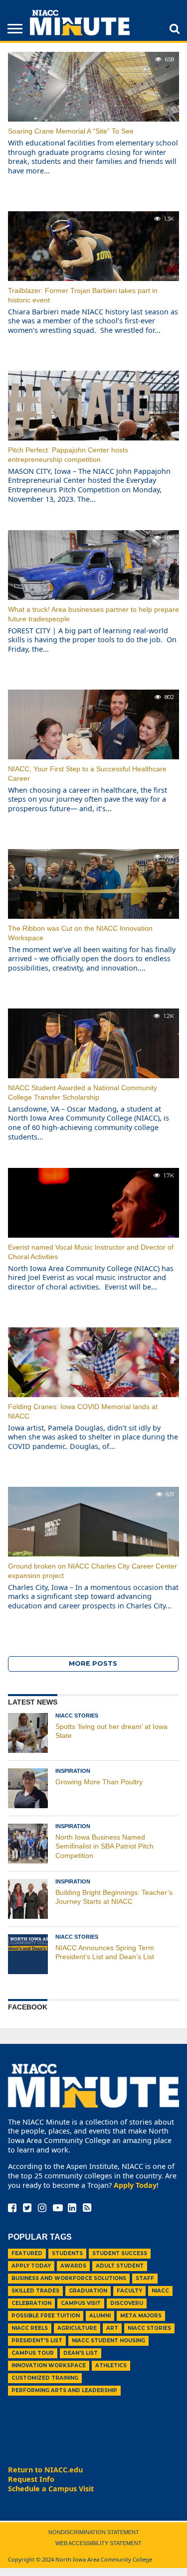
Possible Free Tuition (46, 2316)
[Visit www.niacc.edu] (80, 32)
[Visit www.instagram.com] (42, 2209)
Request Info (31, 2479)
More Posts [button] (93, 1663)
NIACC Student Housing (108, 2341)
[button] (175, 28)
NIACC (160, 2291)
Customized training (45, 2378)
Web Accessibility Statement (98, 2543)
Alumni (100, 2316)
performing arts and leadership (64, 2390)
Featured (27, 2253)
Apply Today (135, 2185)
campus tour (33, 2353)
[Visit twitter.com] (27, 2209)
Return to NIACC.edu (45, 2470)
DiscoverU (127, 2303)
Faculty (129, 2291)
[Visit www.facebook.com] (12, 2209)
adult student (120, 2266)
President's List (37, 2341)
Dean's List (81, 2353)
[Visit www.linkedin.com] (72, 2209)
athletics (111, 2365)
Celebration (31, 2303)
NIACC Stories (149, 2328)
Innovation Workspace (49, 2365)
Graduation (88, 2291)
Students (67, 2253)
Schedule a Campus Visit (51, 2489)
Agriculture (77, 2328)
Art (112, 2328)
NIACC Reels (30, 2328)
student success (120, 2253)
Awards (73, 2266)
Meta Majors (141, 2316)
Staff (145, 2278)
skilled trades (35, 2291)
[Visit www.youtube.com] (58, 2209)
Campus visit (81, 2303)
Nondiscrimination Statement (94, 2532)
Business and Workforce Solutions (69, 2278)
